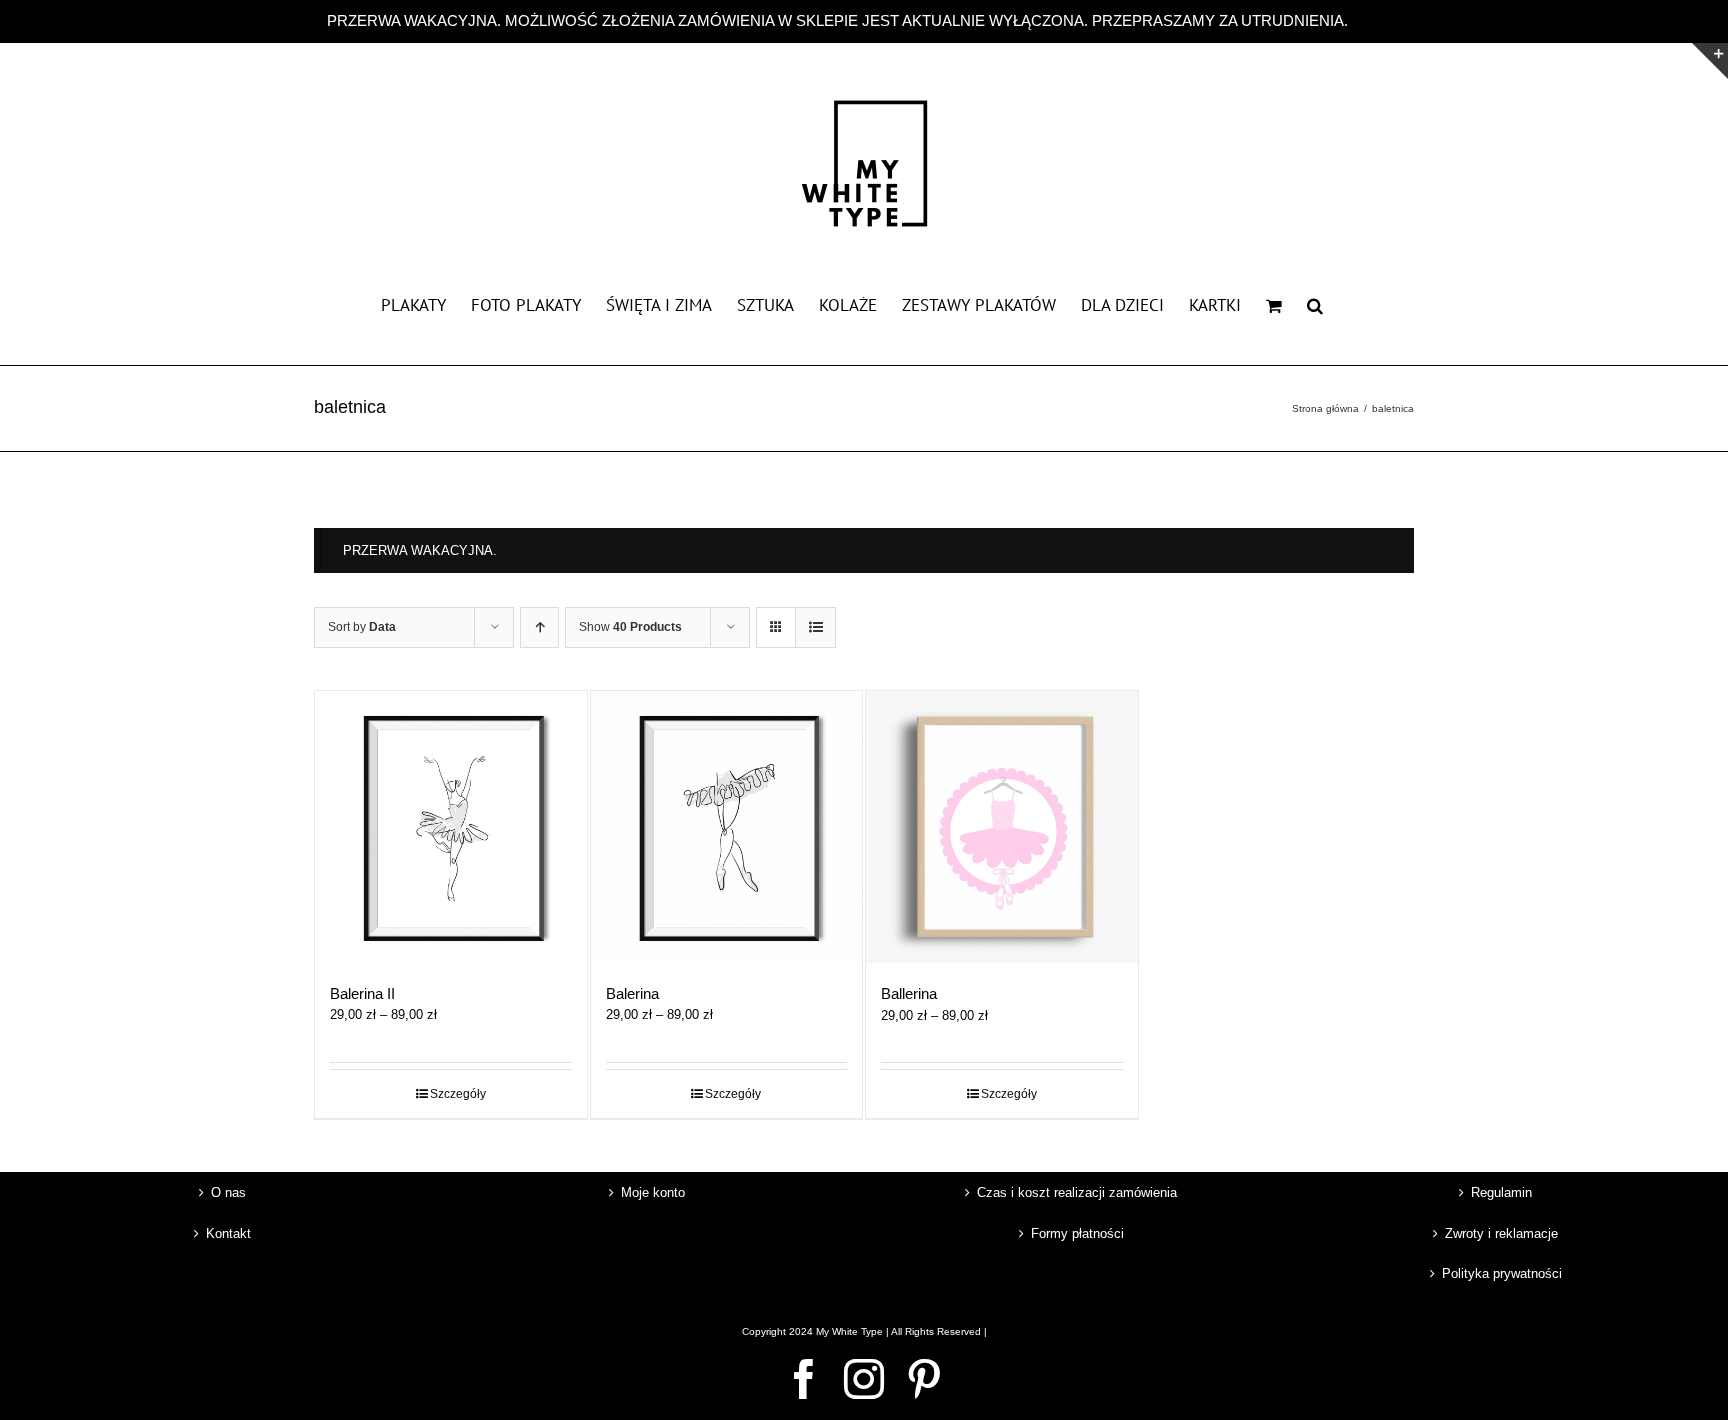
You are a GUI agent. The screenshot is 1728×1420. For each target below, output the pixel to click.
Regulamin (1501, 1192)
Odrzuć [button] (1376, 20)
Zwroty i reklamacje (1501, 1233)
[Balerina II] (451, 827)
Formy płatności (1077, 1233)
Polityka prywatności (1502, 1273)
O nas (228, 1192)
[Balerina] (727, 827)
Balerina (632, 993)
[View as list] (815, 627)
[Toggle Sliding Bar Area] (1710, 61)
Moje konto (653, 1192)
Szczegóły (458, 1094)
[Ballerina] (1002, 827)
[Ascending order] (539, 627)
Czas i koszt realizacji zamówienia (1077, 1192)
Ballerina (909, 993)
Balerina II (362, 993)
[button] (1315, 304)
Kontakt (228, 1233)
